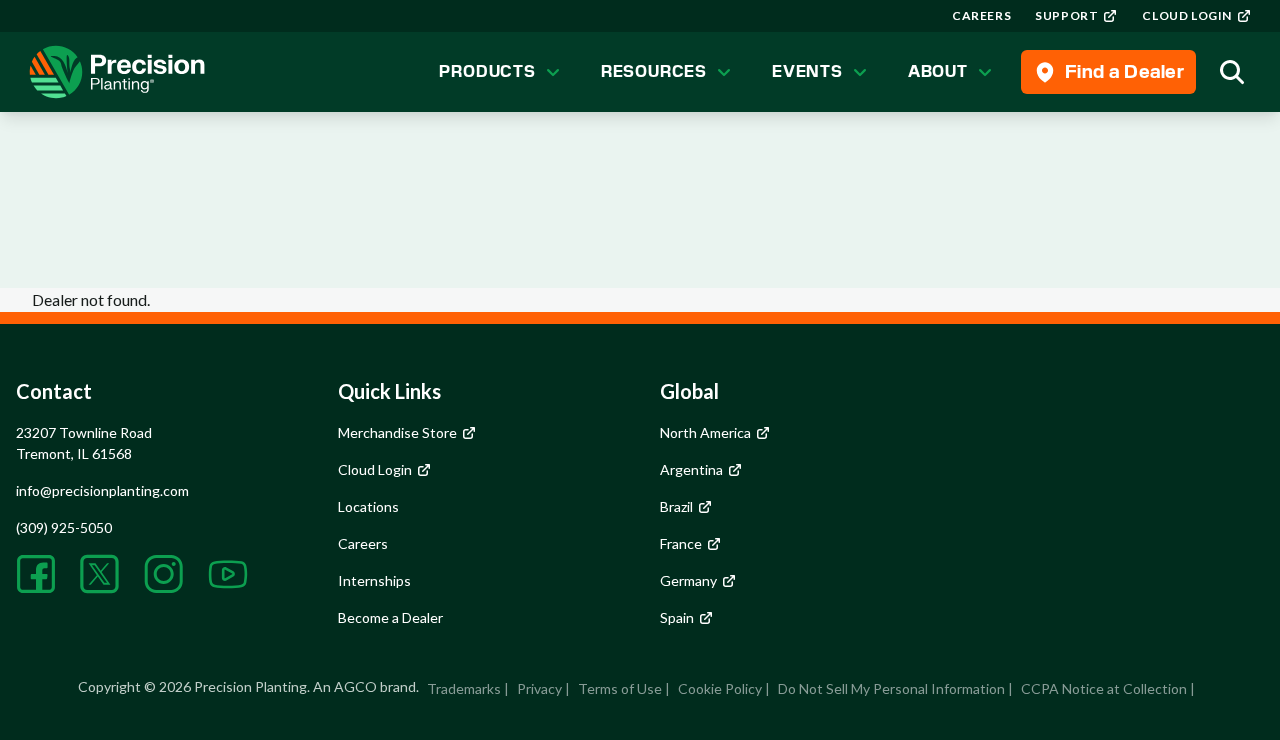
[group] (981, 16)
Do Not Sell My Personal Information (891, 688)
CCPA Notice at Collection (1104, 688)
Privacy (539, 688)
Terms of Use (620, 688)
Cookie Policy (720, 688)
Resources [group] (654, 71)
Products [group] (487, 71)
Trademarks (464, 688)
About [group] (938, 71)
